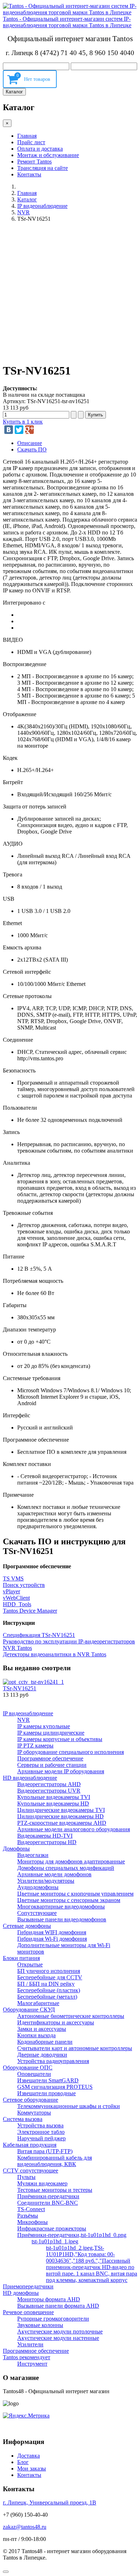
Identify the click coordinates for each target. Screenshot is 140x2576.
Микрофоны (32, 2222)
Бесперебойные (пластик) (49, 1990)
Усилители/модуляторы (46, 1881)
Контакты (29, 174)
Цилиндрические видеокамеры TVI (61, 1810)
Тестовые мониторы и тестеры (55, 2190)
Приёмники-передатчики (48, 2196)
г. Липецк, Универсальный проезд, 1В (50, 2502)
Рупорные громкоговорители (53, 2319)
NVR (24, 212)
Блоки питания (21, 1958)
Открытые (30, 1964)
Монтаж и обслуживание (48, 155)
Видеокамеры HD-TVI (45, 1836)
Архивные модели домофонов (54, 1874)
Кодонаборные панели (45, 2042)
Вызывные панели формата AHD (58, 2306)
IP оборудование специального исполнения (71, 1752)
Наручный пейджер (41, 2138)
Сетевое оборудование (31, 2100)
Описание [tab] (30, 443)
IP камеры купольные (44, 1726)
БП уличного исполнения (49, 1971)
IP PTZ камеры (35, 1746)
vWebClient (16, 1598)
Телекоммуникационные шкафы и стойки (69, 2106)
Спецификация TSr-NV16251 (39, 1635)
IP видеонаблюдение (42, 206)
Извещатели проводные (46, 2093)
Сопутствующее (37, 1913)
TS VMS (13, 1578)
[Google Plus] (29, 430)
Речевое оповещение (28, 2312)
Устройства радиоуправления (53, 2061)
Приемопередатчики (28, 2286)
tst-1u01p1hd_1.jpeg (55, 2241)
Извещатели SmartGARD (48, 2080)
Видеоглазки (33, 1855)
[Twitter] (19, 430)
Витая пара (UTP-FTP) (45, 2151)
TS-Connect (31, 2209)
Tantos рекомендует (27, 2357)
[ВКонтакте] (9, 430)
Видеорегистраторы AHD (49, 1784)
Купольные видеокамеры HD (53, 1803)
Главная (27, 136)
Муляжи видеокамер (42, 2183)
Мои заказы (32, 2469)
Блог (23, 2462)
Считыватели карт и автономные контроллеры (75, 2048)
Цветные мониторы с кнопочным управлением (75, 1894)
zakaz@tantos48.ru (25, 2527)
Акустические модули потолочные (60, 2331)
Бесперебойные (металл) (47, 1997)
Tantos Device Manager (30, 1611)
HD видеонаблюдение (30, 1778)
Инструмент (32, 2364)
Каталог (14, 92)
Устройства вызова (40, 2125)
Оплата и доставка (40, 149)
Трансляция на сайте (43, 168)
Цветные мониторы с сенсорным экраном (69, 1900)
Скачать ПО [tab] (32, 449)
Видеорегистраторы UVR (49, 1791)
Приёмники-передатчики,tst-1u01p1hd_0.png (72, 2235)
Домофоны (16, 1849)
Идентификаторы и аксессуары (56, 2022)
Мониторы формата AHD (49, 2299)
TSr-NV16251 (20, 1688)
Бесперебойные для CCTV (50, 1977)
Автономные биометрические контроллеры (71, 2016)
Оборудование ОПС (28, 2067)
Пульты (26, 2177)
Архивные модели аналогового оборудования (74, 1829)
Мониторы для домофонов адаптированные (71, 1861)
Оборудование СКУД (29, 2010)
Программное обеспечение (50, 1758)
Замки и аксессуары (42, 2029)
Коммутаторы (34, 2113)
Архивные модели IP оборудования (61, 1771)
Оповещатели (34, 2074)
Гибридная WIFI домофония (52, 1932)
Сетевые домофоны (27, 1926)
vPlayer (11, 1591)
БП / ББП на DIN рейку (46, 1984)
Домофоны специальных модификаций (66, 1868)
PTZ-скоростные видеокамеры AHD (62, 1823)
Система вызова (23, 2119)
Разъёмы (28, 2216)
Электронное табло (41, 2132)
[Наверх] (6, 2572)
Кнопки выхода (36, 2035)
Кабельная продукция (30, 2145)
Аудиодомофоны (38, 1887)
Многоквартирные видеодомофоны (61, 1907)
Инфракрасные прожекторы (52, 2228)
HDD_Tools (17, 1604)
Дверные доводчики (42, 2055)
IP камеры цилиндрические (51, 1733)
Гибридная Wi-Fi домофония (52, 1939)
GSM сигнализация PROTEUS (55, 2087)
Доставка (29, 2456)
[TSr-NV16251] (33, 1682)
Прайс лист (31, 142)
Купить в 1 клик (23, 422)
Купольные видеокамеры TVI (54, 1797)
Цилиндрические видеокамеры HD (60, 1816)
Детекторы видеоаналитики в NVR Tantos (55, 1654)
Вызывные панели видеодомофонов (62, 1919)
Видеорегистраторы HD (47, 1842)
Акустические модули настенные (58, 2338)
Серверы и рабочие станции (52, 1765)
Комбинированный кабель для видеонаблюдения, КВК (55, 2161)
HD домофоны (21, 2293)
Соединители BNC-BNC (48, 2203)
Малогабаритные (38, 2003)
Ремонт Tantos (34, 162)
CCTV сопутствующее (31, 2171)
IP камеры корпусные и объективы (60, 1739)
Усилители (30, 2344)
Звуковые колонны (40, 2325)
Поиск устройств (24, 1585)
